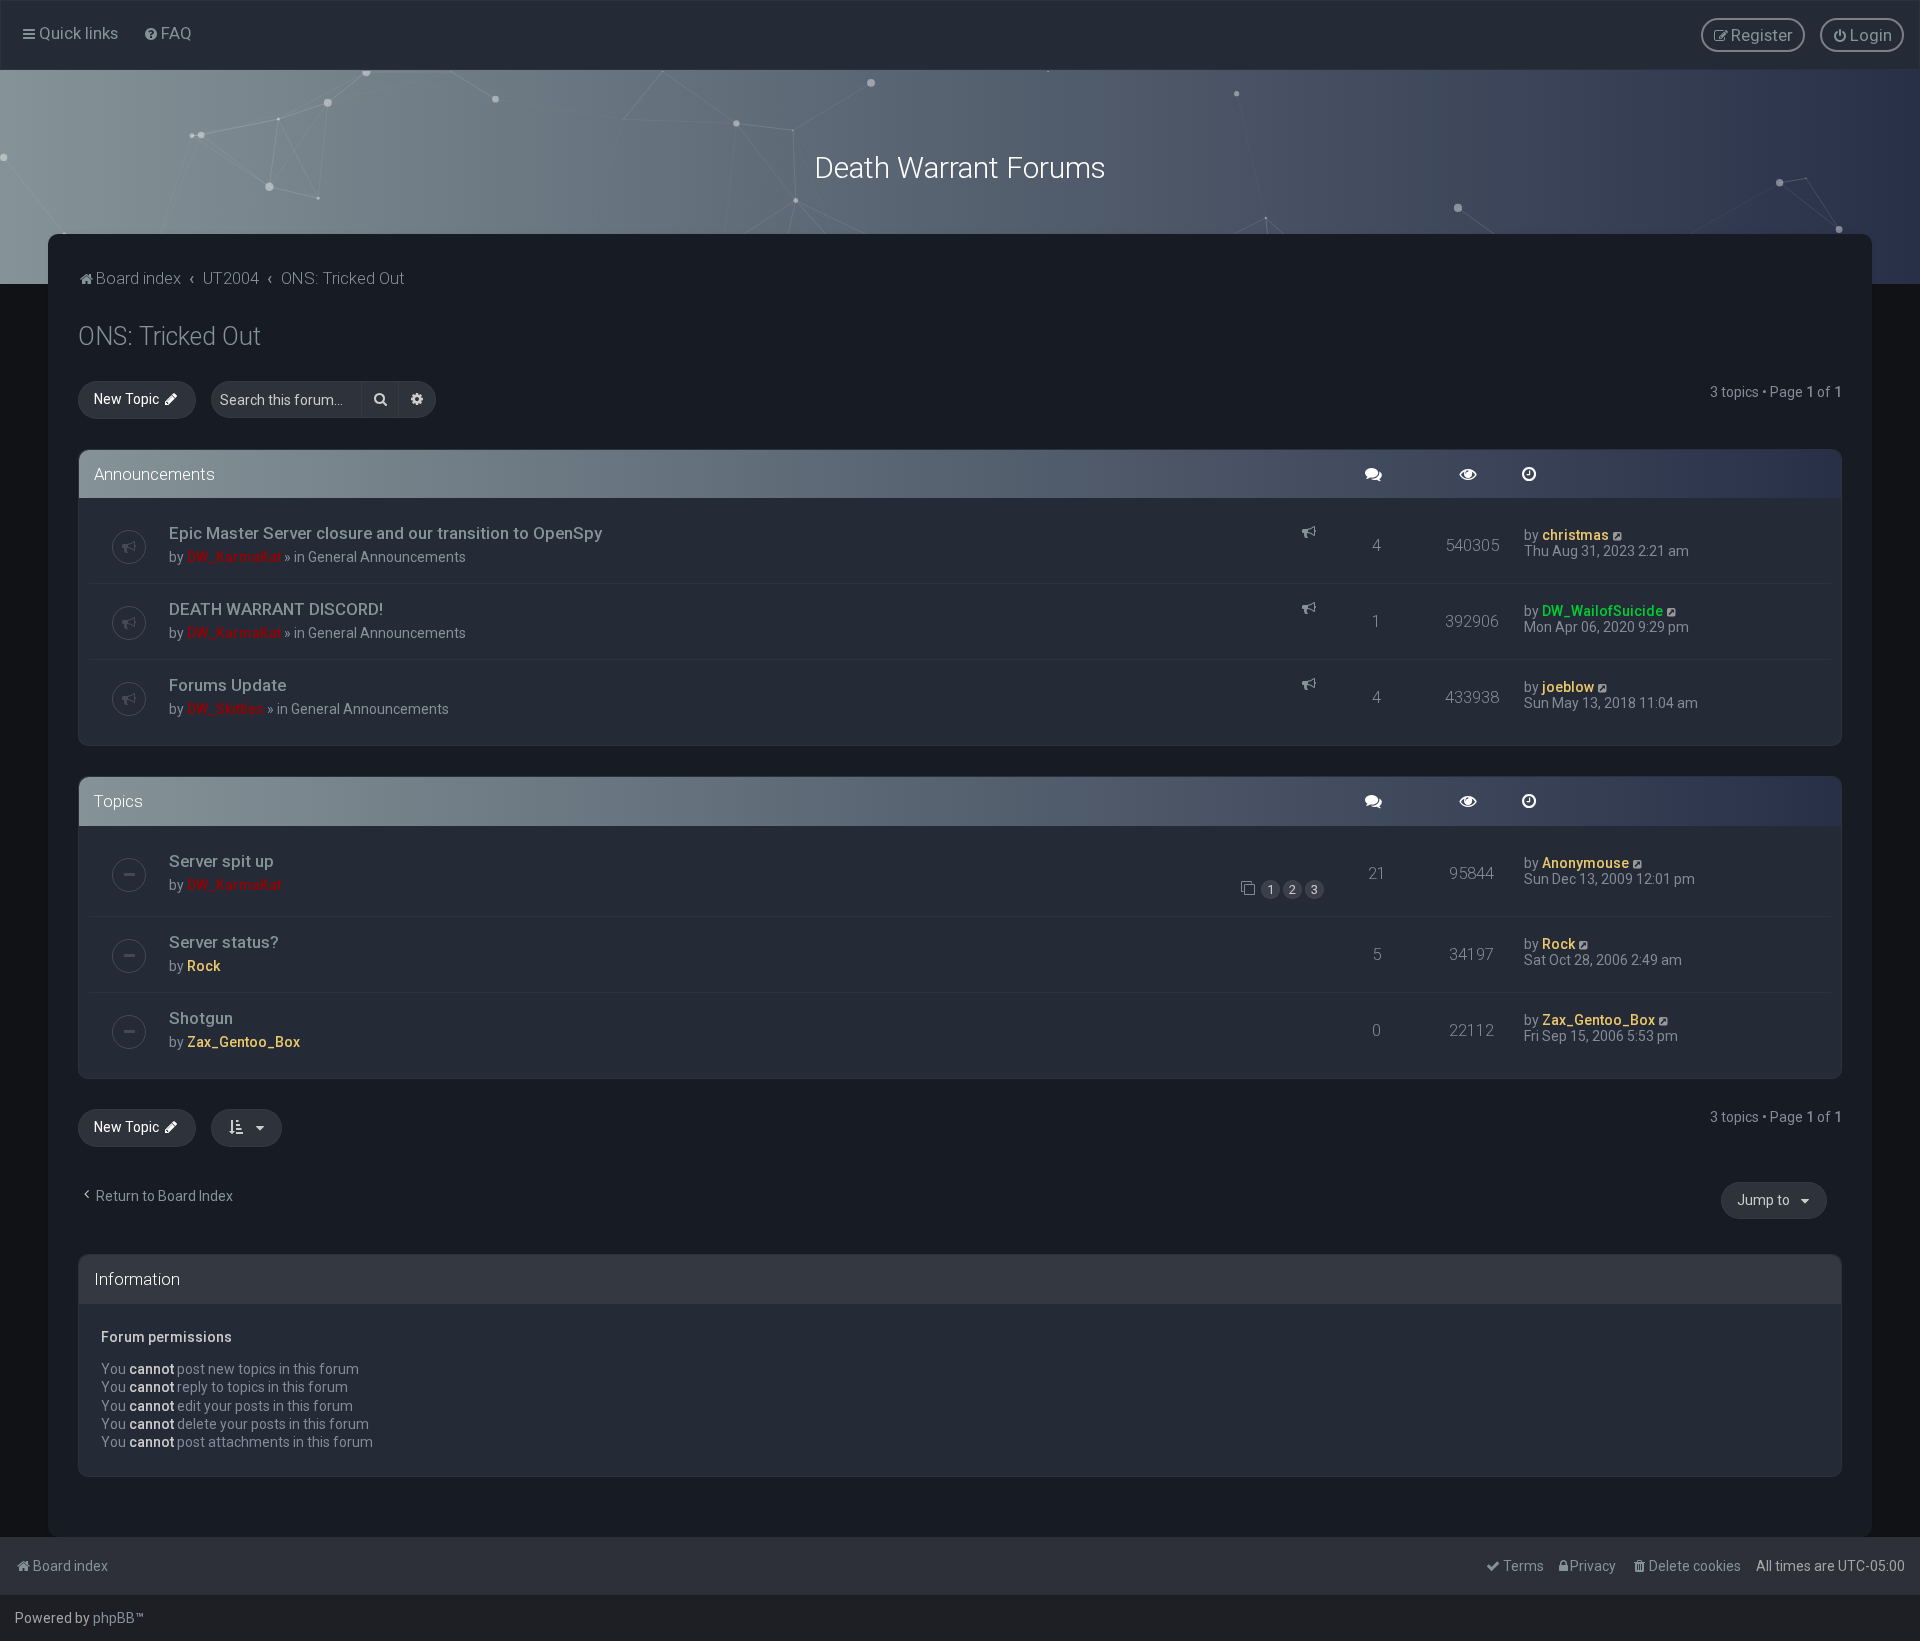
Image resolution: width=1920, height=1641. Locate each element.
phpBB (114, 1618)
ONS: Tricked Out (169, 336)
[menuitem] (167, 33)
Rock (203, 966)
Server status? (224, 942)
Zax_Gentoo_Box (243, 1042)
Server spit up (221, 861)
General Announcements (387, 557)
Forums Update (227, 685)
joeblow (1568, 687)
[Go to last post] (1618, 535)
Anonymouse (1585, 863)
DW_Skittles (225, 709)
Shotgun (201, 1018)
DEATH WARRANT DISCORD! (276, 609)
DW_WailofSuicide (1602, 611)
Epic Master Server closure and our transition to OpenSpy (385, 533)
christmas (1575, 535)
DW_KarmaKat (234, 557)
